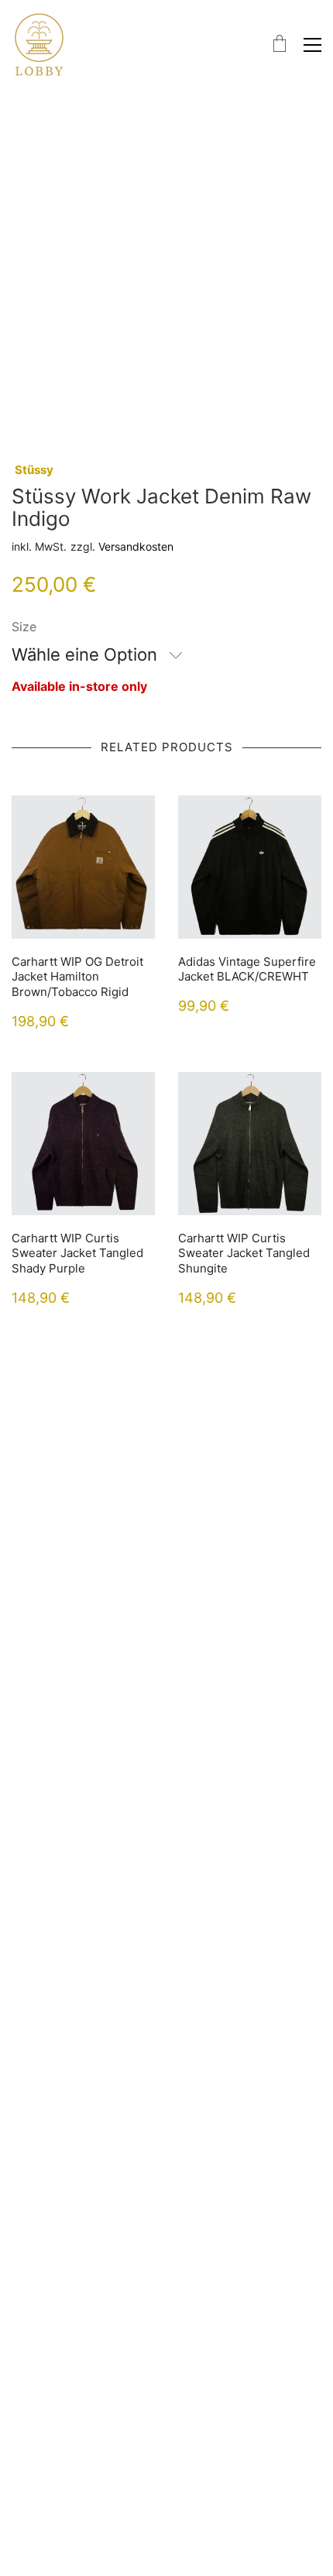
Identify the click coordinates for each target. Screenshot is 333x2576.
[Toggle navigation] (312, 45)
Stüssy (34, 470)
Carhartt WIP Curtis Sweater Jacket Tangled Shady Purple (77, 1253)
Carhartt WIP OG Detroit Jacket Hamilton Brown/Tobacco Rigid (77, 977)
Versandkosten (136, 546)
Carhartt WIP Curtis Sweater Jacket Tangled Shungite (244, 1253)
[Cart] (280, 45)
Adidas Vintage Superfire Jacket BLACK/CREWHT (247, 969)
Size (24, 627)
